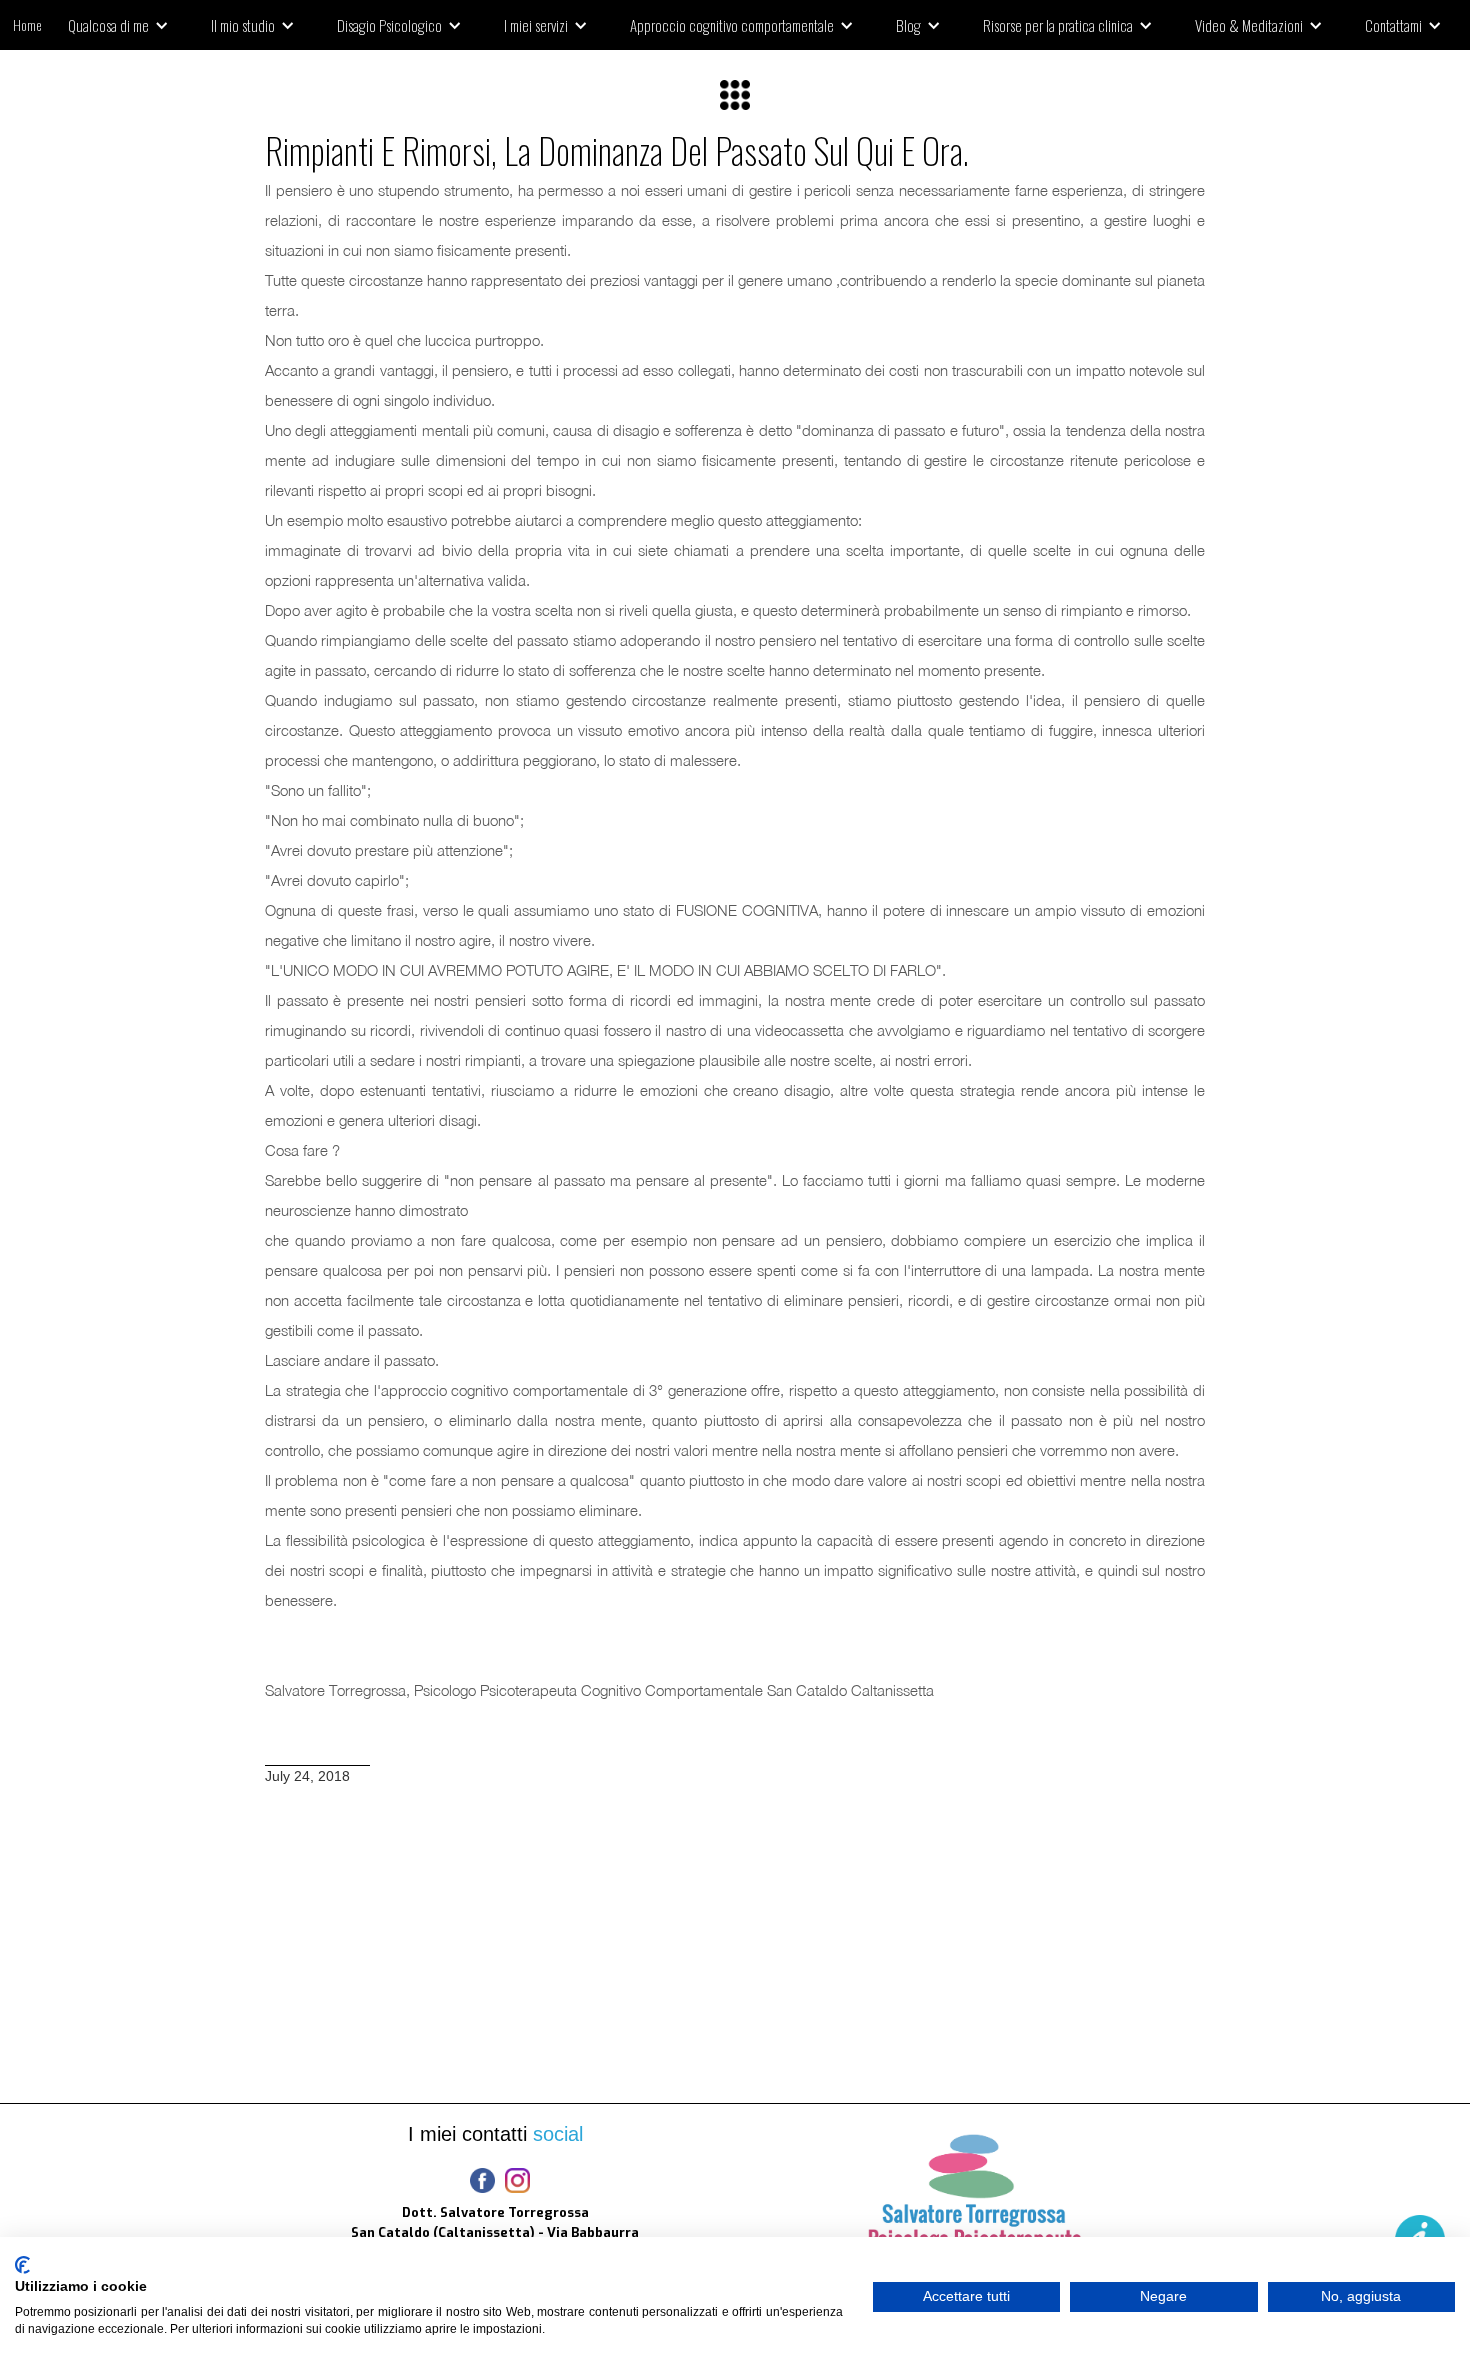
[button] (126, 25)
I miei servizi (536, 25)
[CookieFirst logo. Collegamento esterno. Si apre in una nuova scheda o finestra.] (22, 2265)
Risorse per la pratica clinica (1058, 25)
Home (27, 24)
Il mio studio (243, 25)
